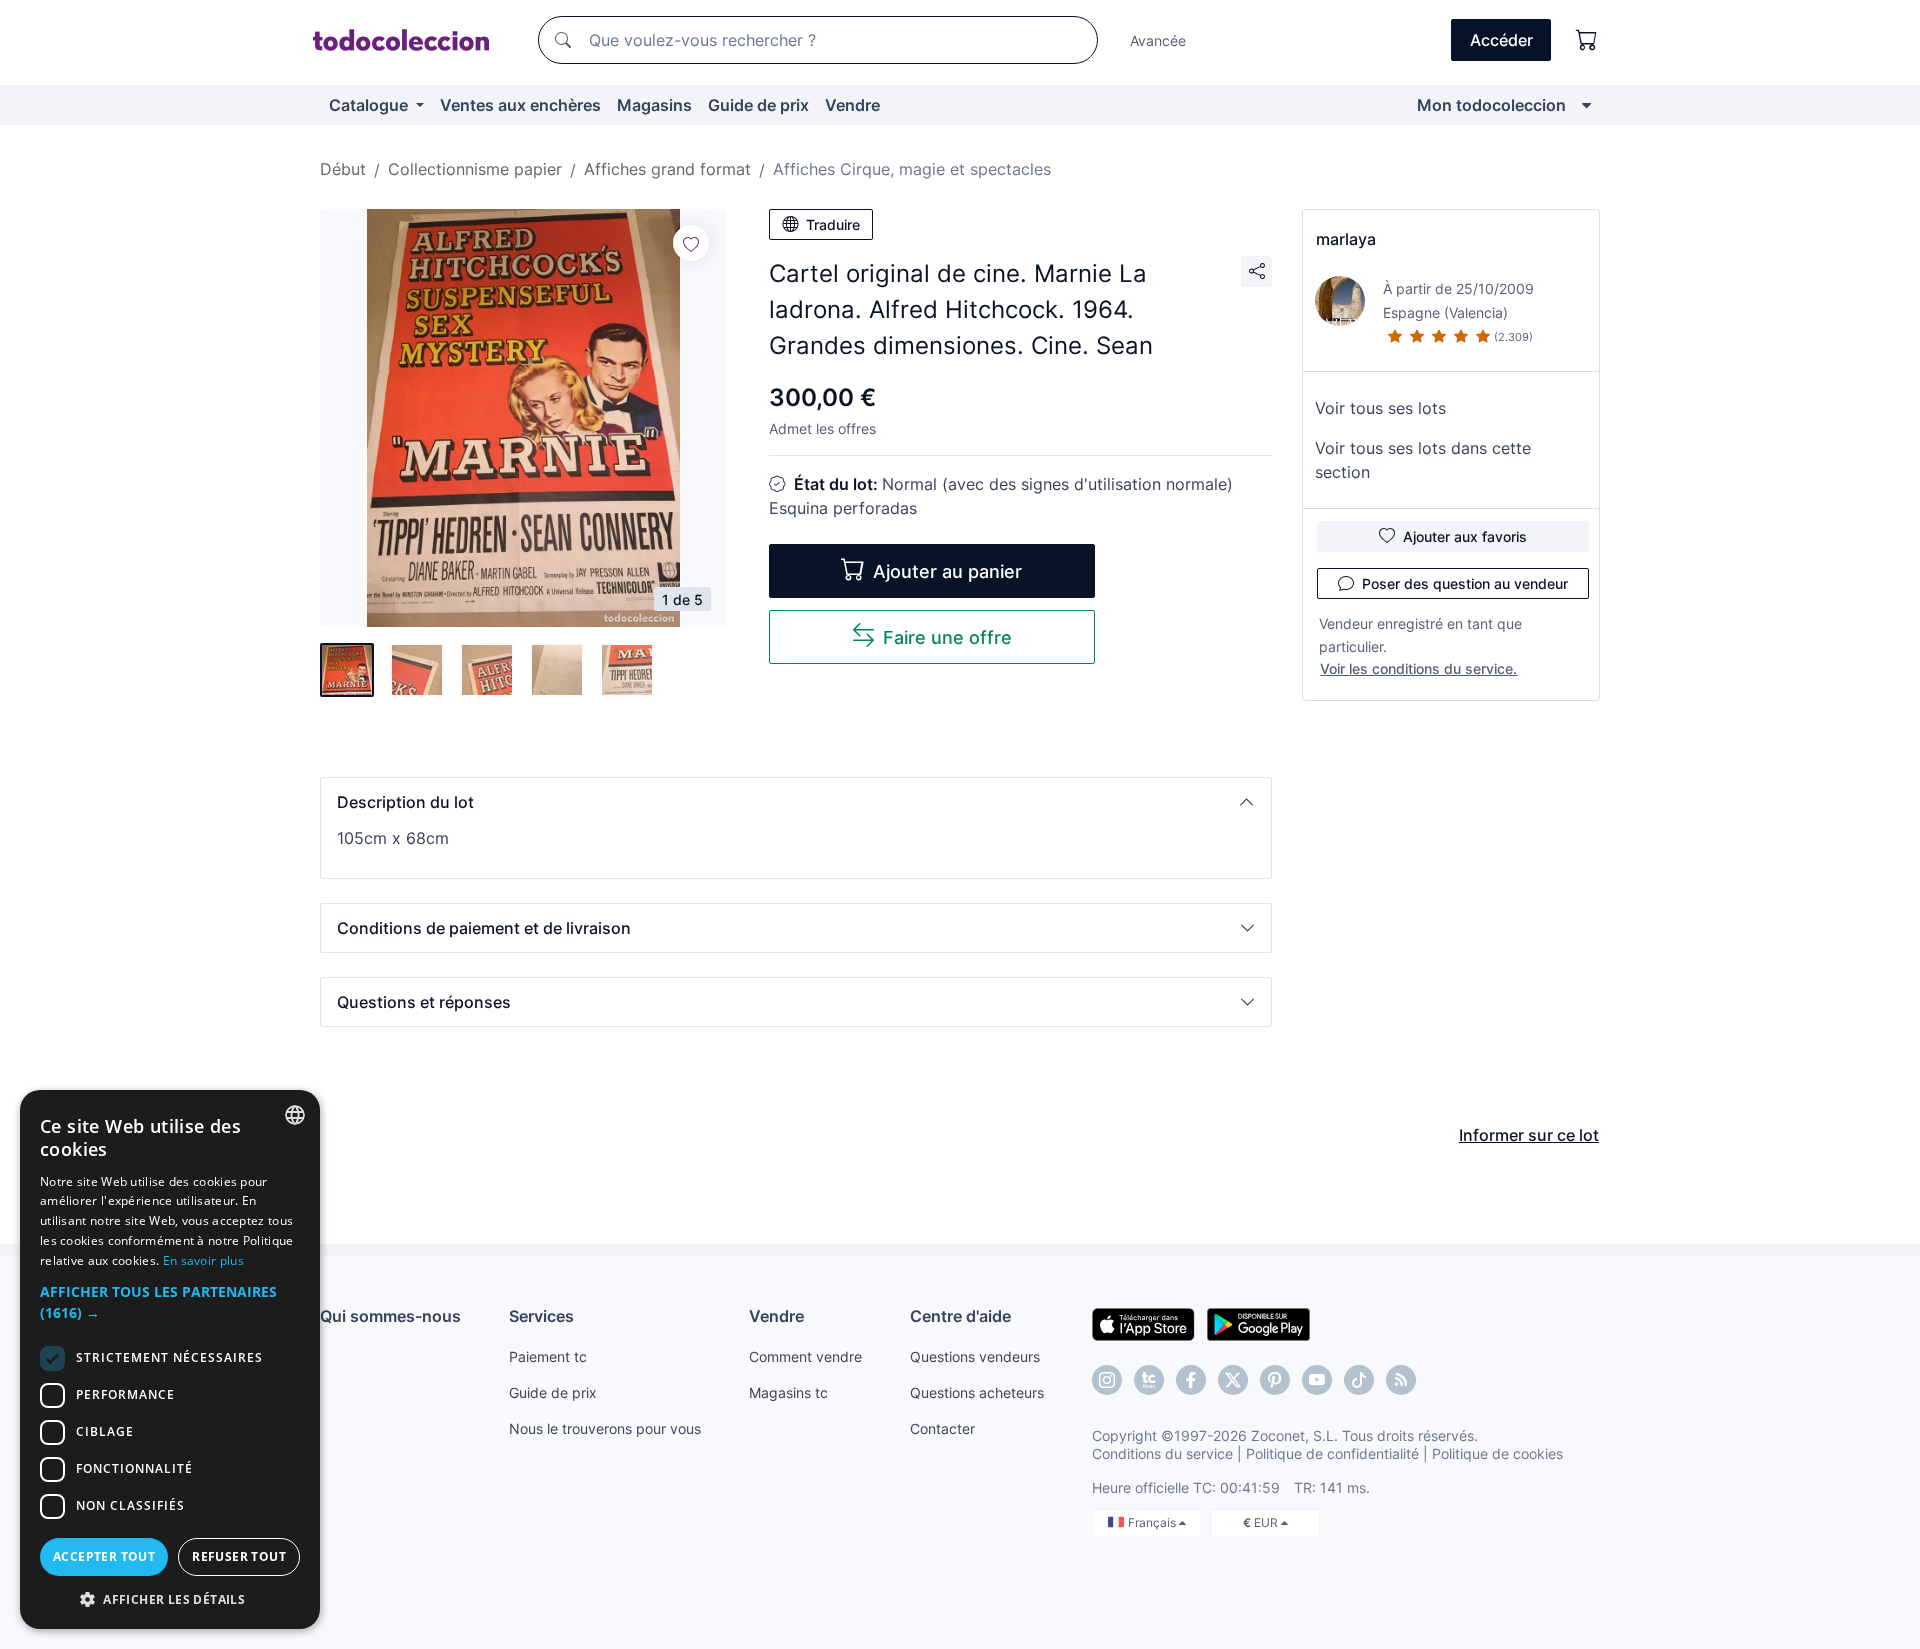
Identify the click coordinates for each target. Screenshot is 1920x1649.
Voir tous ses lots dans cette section (1423, 460)
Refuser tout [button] (239, 1556)
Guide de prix (758, 105)
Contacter (942, 1428)
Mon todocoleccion (1491, 105)
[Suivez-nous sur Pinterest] (1275, 1380)
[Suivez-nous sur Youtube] (1317, 1380)
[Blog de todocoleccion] (1401, 1380)
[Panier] (1587, 40)
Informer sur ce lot (1529, 1135)
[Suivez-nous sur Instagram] (1107, 1380)
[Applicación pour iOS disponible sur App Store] (1143, 1323)
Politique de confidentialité (1332, 1453)
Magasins (654, 105)
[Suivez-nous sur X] (1233, 1380)
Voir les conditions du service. (1418, 668)
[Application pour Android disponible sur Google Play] (1258, 1323)
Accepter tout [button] (104, 1556)
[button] (796, 802)
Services (541, 1316)
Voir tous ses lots (1380, 408)
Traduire (833, 224)
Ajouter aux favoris (1465, 536)
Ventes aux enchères (520, 105)
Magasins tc (788, 1392)
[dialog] (170, 1359)
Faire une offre (947, 637)
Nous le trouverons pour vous (605, 1428)
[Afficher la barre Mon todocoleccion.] (1586, 105)
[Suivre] (691, 243)
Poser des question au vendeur (1465, 583)
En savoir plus (203, 1260)
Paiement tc (548, 1356)
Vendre (852, 105)
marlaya (1346, 239)
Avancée (1158, 40)
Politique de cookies (1497, 1453)
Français (1153, 1522)
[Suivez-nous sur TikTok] (1359, 1380)
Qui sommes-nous (390, 1316)
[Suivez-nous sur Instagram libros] (1149, 1380)
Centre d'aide (960, 1316)
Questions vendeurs (975, 1356)
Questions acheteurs (977, 1392)
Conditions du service (1162, 1453)
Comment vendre (805, 1356)
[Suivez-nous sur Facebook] (1191, 1380)
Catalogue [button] (370, 105)
